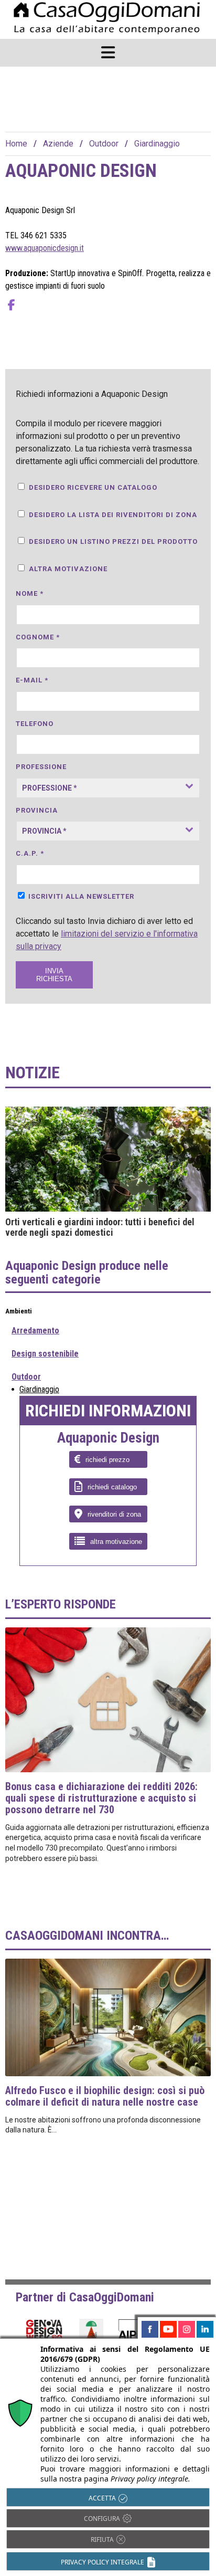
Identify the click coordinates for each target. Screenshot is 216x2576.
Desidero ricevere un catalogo (93, 487)
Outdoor (104, 144)
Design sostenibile (45, 1354)
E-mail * (32, 680)
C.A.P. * (30, 853)
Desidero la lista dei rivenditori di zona (113, 515)
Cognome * (38, 637)
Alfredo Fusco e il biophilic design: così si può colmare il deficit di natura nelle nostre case (105, 2096)
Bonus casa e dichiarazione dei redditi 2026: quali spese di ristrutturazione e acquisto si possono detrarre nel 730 (101, 1798)
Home (16, 144)
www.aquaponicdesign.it (45, 248)
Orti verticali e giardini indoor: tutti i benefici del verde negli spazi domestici (100, 1227)
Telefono (35, 724)
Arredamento (35, 1331)
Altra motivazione (68, 569)
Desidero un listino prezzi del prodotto (113, 542)
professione (41, 767)
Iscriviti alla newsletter (81, 896)
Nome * (30, 593)
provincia (37, 810)
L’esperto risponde (61, 1604)
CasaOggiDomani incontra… (87, 1936)
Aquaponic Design (108, 1438)
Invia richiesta (54, 975)
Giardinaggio (157, 144)
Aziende (58, 144)
